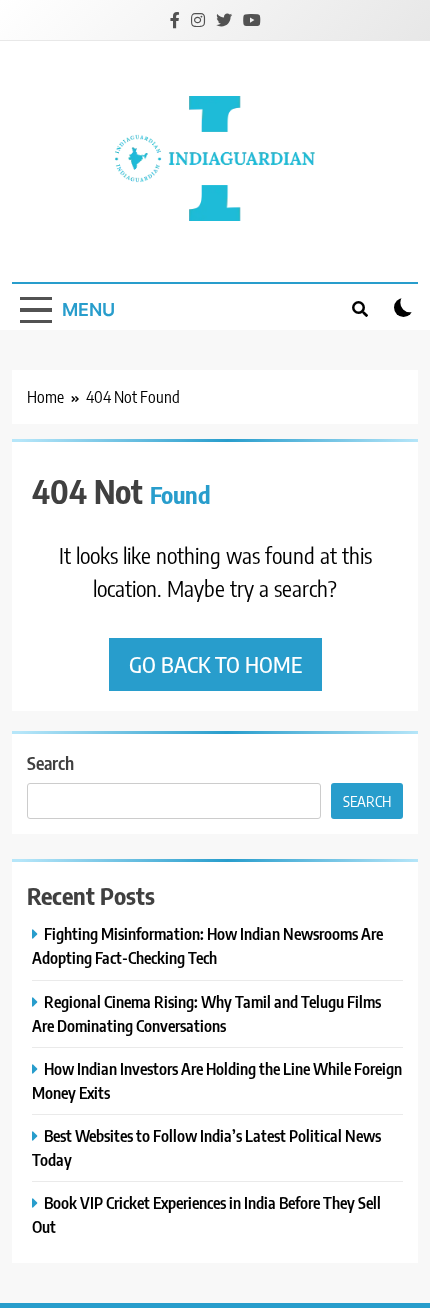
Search (50, 762)
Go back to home (215, 664)
